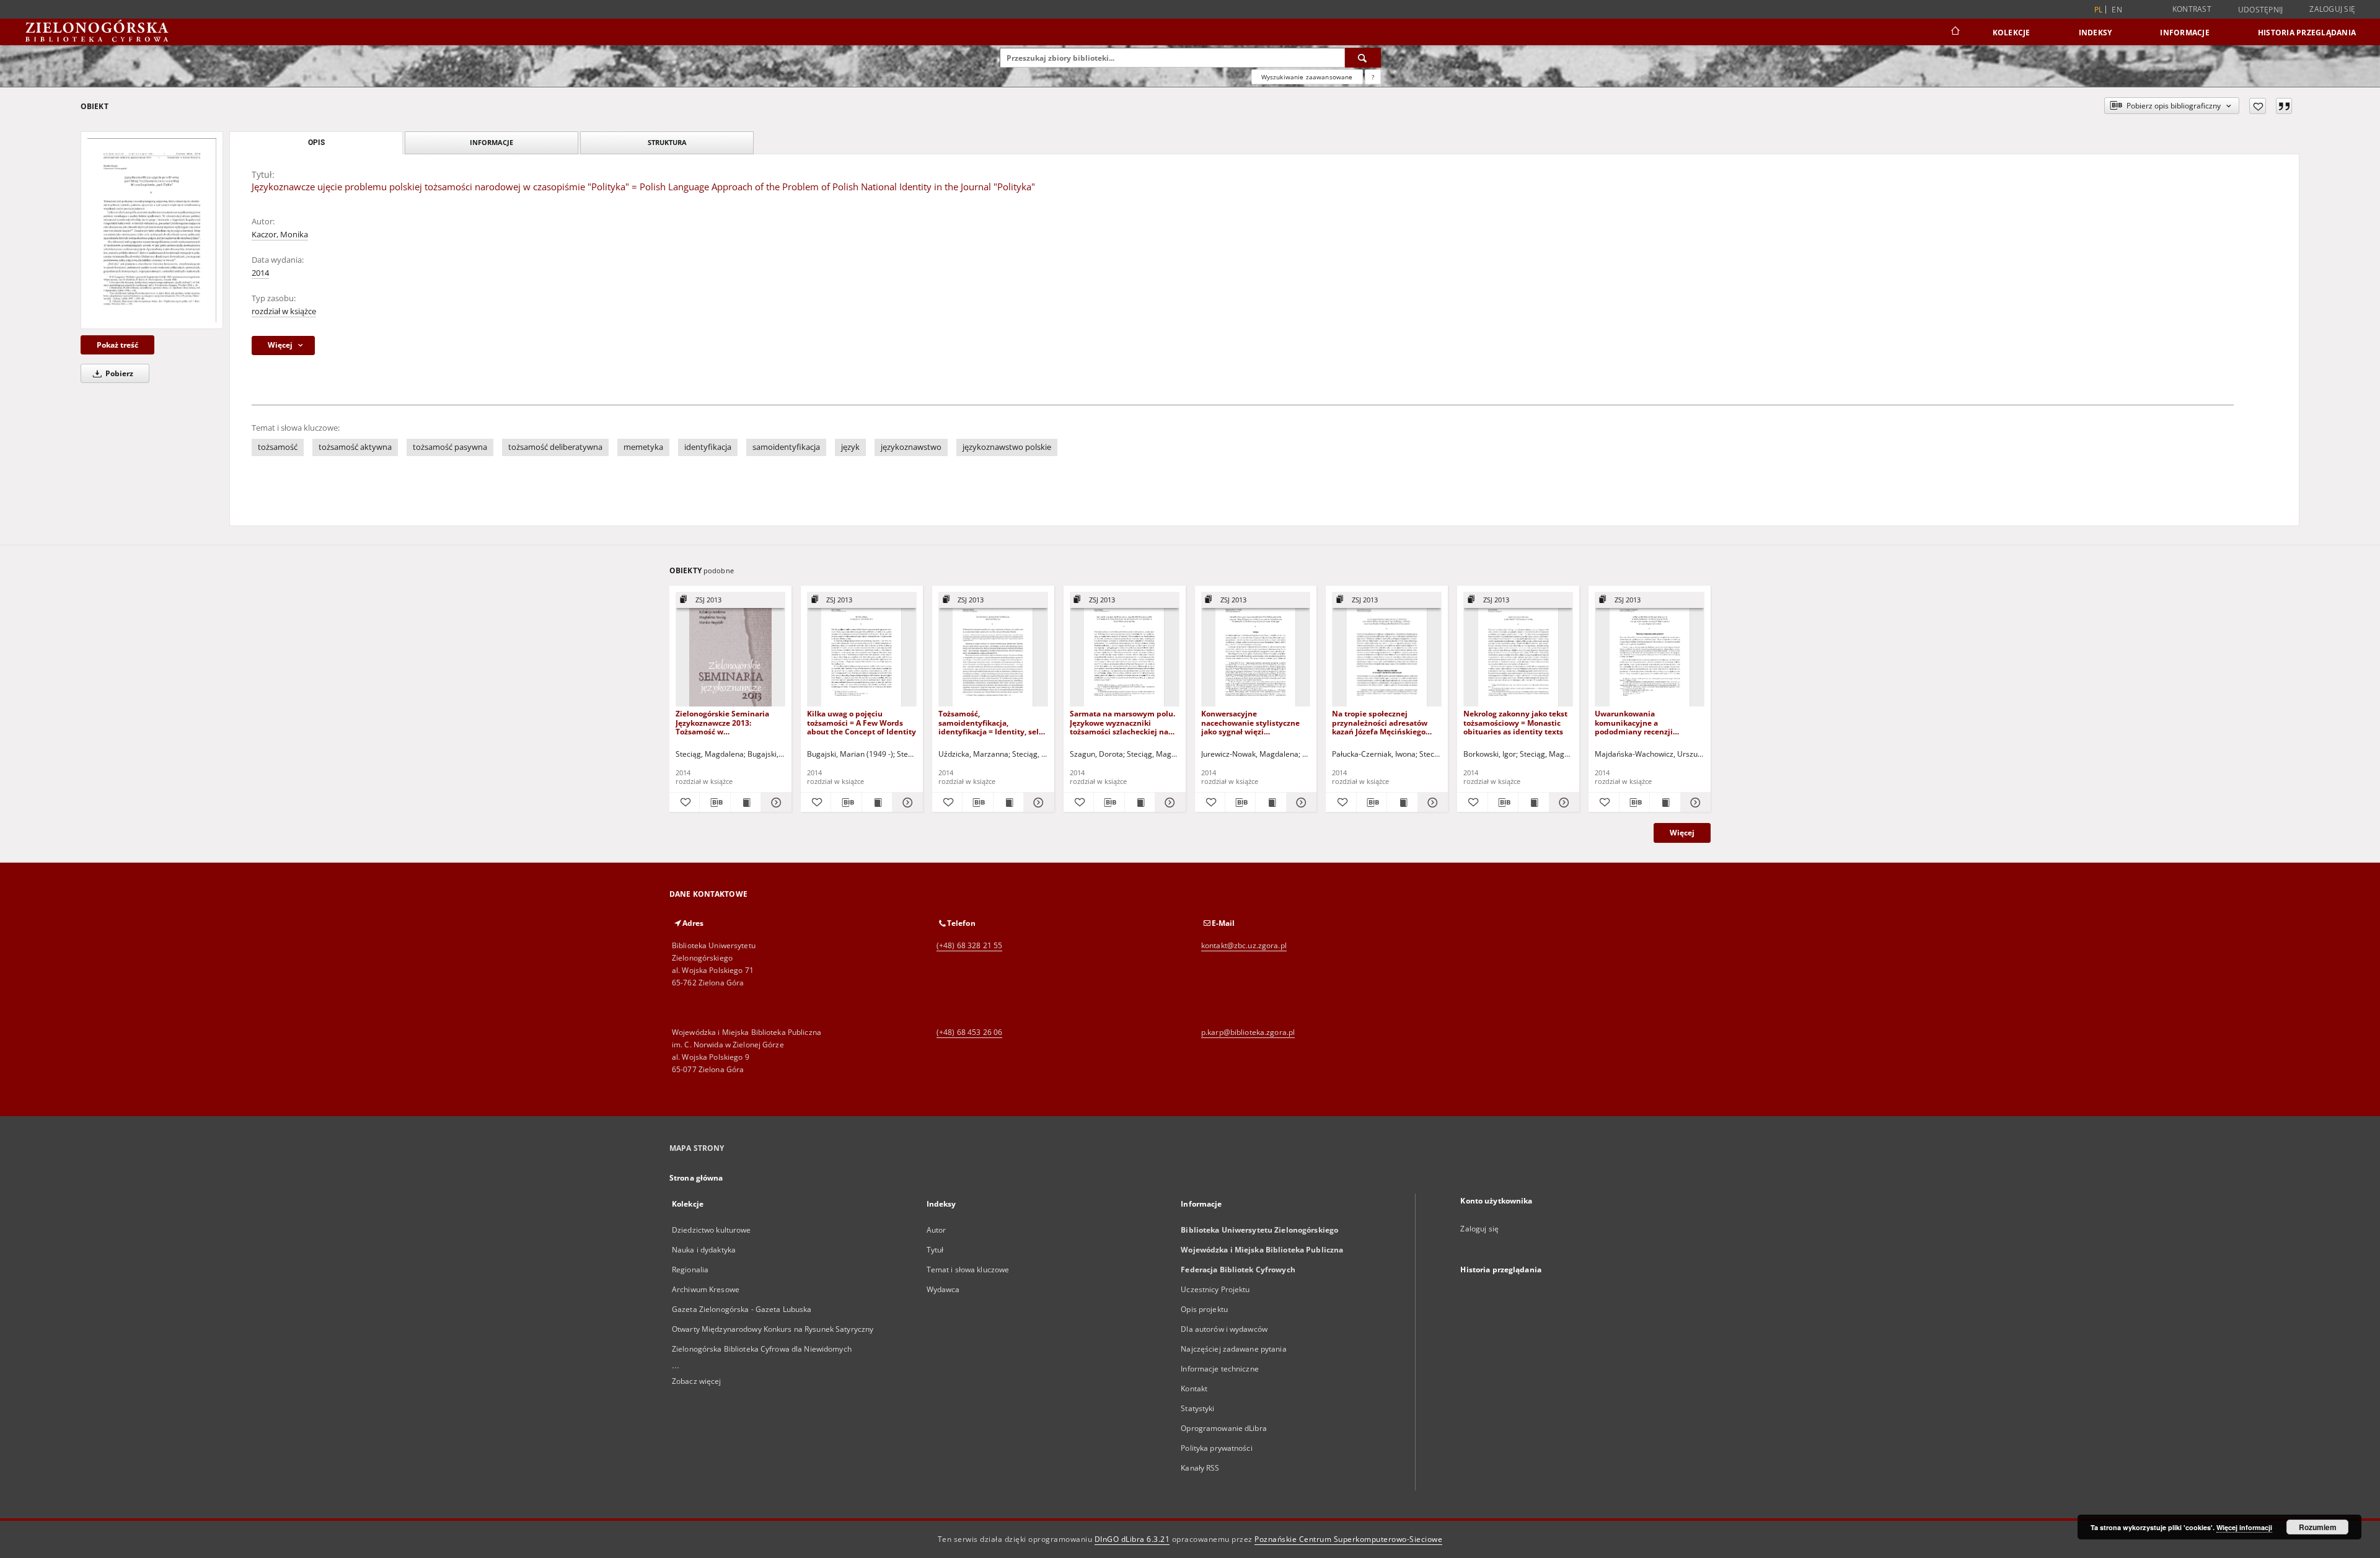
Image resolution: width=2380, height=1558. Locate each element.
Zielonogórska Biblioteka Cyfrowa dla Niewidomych (762, 1349)
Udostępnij (2261, 10)
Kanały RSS (1200, 1468)
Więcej (1682, 833)
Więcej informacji (2244, 1527)
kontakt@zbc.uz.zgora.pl (1244, 945)
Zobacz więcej (697, 1381)
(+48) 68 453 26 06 (969, 1032)
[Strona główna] (1955, 32)
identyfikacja (708, 447)
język (850, 447)
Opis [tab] (316, 143)
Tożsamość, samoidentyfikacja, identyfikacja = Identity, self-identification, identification (991, 722)
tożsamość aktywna (355, 447)
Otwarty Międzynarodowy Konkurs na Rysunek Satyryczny (773, 1329)
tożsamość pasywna (450, 447)
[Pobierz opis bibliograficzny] (715, 803)
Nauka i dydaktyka (704, 1250)
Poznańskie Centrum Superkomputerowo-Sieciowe (1348, 1539)
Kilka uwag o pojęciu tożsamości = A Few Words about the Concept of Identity (862, 722)
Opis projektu (1204, 1309)
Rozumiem (2318, 1527)
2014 (260, 273)
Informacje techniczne (1220, 1369)
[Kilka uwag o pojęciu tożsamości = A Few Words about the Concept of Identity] (862, 650)
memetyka (643, 447)
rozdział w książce (284, 311)
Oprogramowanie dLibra (1224, 1428)
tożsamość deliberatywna (555, 447)
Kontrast (2192, 9)
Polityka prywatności (1216, 1448)
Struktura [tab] (667, 142)
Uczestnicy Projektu (1215, 1289)
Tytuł (935, 1250)
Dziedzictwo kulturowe (712, 1230)
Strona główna (696, 1178)
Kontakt (1194, 1389)
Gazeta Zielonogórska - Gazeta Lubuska (742, 1309)
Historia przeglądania (2307, 33)
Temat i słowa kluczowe (968, 1270)
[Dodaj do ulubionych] (2258, 106)
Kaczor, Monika (280, 235)
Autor (937, 1230)
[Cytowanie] (2284, 106)
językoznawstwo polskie (1007, 447)
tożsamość (278, 447)
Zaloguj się (2332, 9)
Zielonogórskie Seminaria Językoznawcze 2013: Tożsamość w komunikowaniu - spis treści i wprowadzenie (729, 722)
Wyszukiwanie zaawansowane (1307, 77)
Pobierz (118, 373)
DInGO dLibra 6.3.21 (1132, 1539)
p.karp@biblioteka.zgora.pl (1248, 1032)
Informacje (2185, 33)
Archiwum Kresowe (706, 1289)
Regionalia (690, 1270)
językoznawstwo (911, 447)
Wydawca (943, 1289)
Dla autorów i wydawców (1224, 1329)
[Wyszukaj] (1363, 58)
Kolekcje (2012, 33)
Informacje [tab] (491, 142)
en (2117, 10)
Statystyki (1197, 1408)
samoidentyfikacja (786, 447)
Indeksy (2096, 33)
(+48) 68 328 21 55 (969, 945)
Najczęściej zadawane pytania (1233, 1349)
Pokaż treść (117, 345)
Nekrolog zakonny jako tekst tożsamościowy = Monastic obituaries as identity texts (1515, 722)
